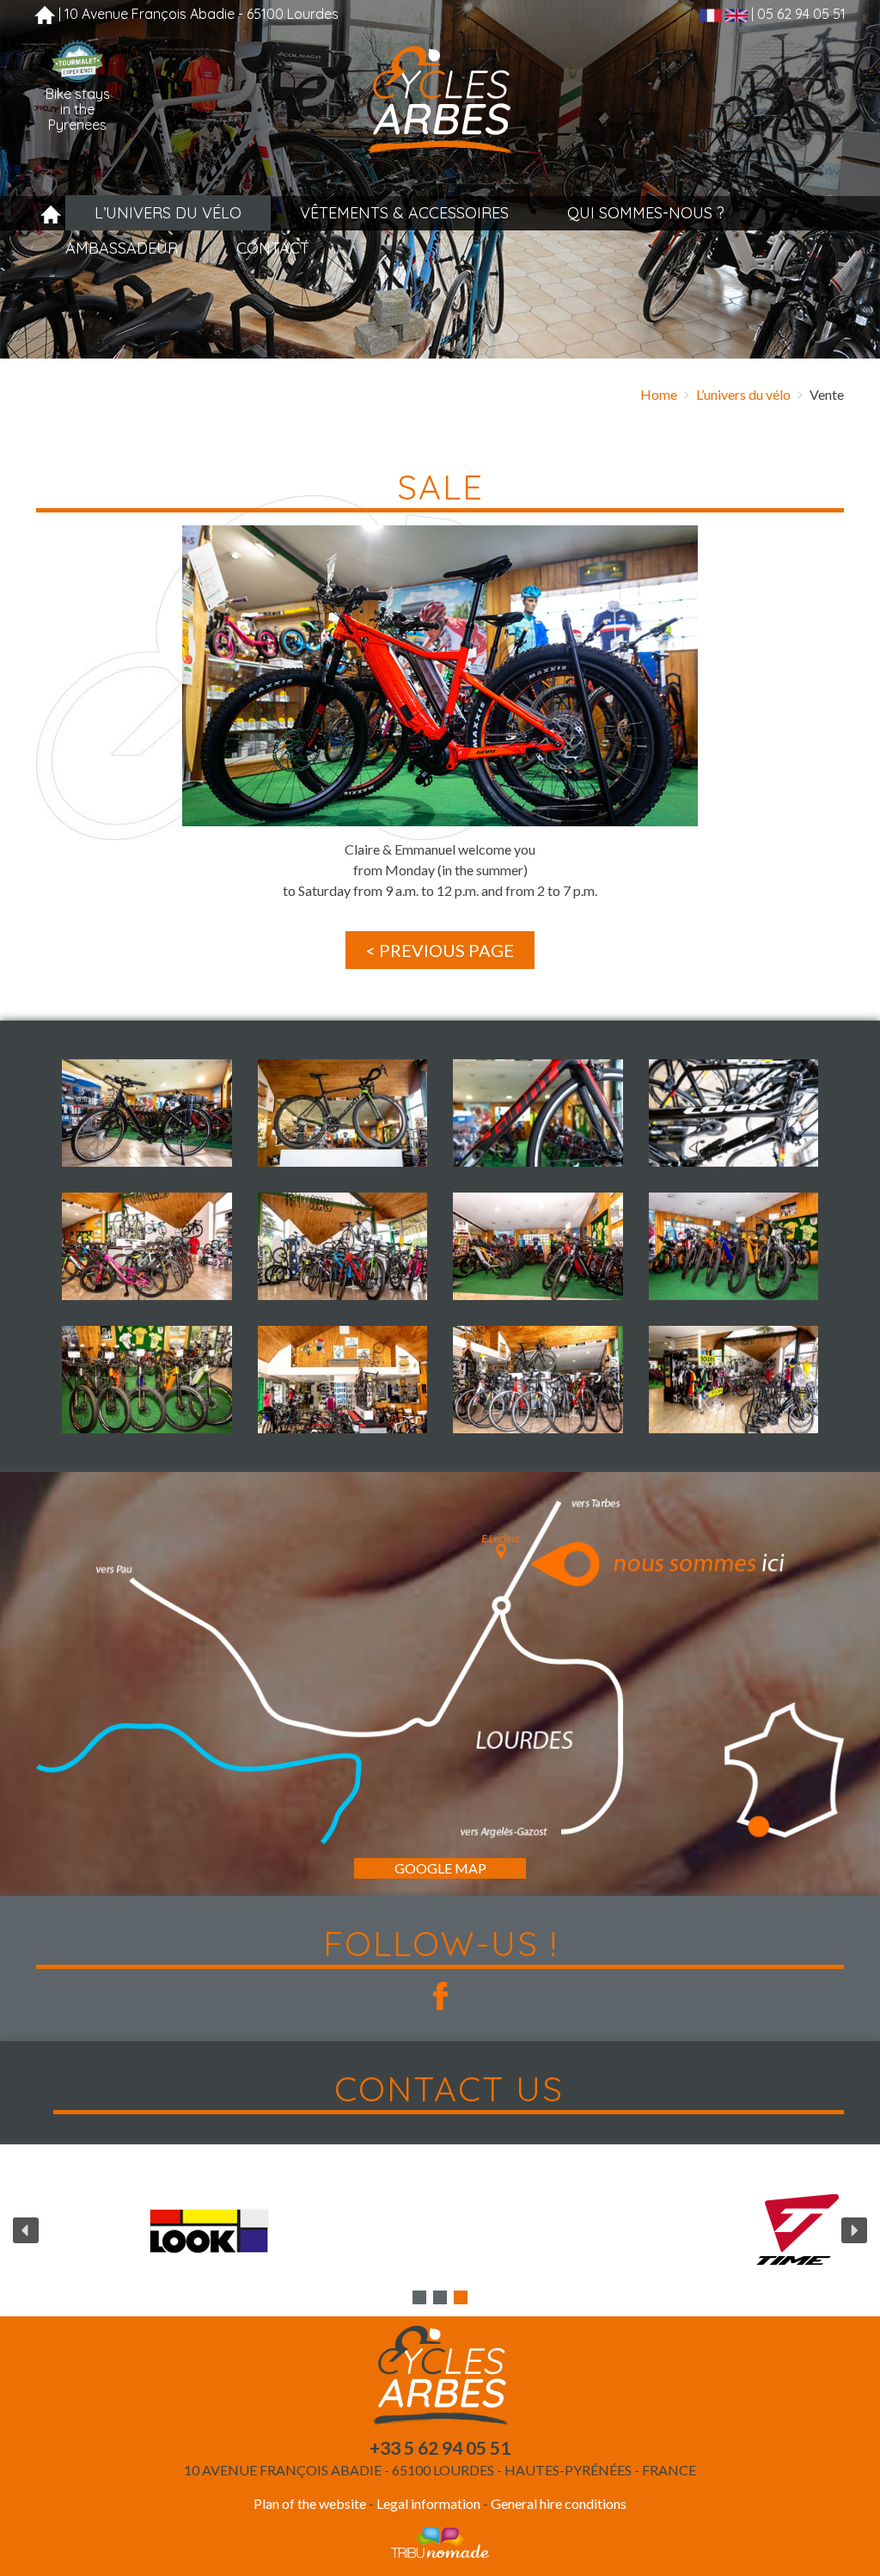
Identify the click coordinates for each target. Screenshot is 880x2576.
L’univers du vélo (168, 213)
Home (659, 394)
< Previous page (440, 950)
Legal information (428, 2503)
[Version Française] (711, 14)
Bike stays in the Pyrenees (78, 109)
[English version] (736, 14)
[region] (440, 2230)
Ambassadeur (122, 248)
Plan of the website (310, 2503)
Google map (440, 1868)
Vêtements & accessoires (404, 213)
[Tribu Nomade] (440, 2541)
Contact (273, 248)
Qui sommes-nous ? (646, 213)
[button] (147, 1113)
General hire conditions (559, 2503)
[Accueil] (45, 14)
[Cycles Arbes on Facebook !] (440, 1996)
